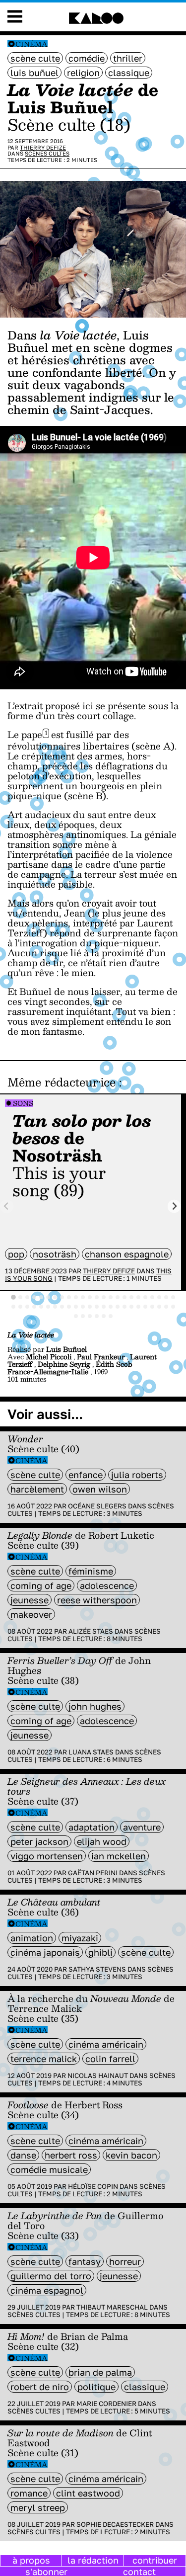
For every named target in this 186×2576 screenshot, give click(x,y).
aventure (142, 1827)
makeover (31, 1614)
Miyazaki (80, 1938)
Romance (29, 2493)
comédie (87, 58)
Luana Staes (91, 1752)
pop (16, 1254)
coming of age (41, 1585)
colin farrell (110, 2059)
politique (96, 2387)
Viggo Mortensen (47, 1856)
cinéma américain (106, 2044)
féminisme (91, 1571)
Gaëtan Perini (93, 1873)
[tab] (13, 1297)
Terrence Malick (44, 2059)
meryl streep (38, 2507)
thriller (128, 58)
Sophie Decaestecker (115, 2524)
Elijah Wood (102, 1841)
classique (129, 73)
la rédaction (93, 2560)
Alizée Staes (91, 1631)
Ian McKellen (119, 1856)
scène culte (35, 58)
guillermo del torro (51, 2276)
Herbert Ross (71, 2155)
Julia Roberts (137, 1475)
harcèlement (37, 1489)
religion (83, 73)
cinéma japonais (45, 1952)
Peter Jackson (39, 1841)
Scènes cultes (47, 153)
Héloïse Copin (93, 2186)
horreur (125, 2261)
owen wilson (100, 1489)
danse (23, 2155)
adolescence (107, 1585)
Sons (23, 1103)
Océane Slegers (97, 1506)
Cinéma (31, 44)
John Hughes (95, 1706)
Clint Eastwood (88, 2493)
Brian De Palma (100, 2372)
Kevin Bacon (131, 2155)
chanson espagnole (127, 1254)
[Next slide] (174, 1206)
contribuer (155, 2560)
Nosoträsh (55, 1254)
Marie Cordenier (106, 2404)
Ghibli (100, 1952)
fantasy (85, 2261)
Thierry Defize (43, 147)
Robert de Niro (40, 2387)
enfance (86, 1475)
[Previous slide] (7, 1206)
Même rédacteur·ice (62, 1082)
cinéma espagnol (47, 2290)
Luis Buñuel (34, 73)
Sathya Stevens (97, 1969)
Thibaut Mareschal (112, 2307)
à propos (31, 2560)
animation (32, 1938)
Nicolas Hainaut (98, 2076)
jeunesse (30, 1600)
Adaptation (92, 1827)
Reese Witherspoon (97, 1600)
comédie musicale (49, 2169)
